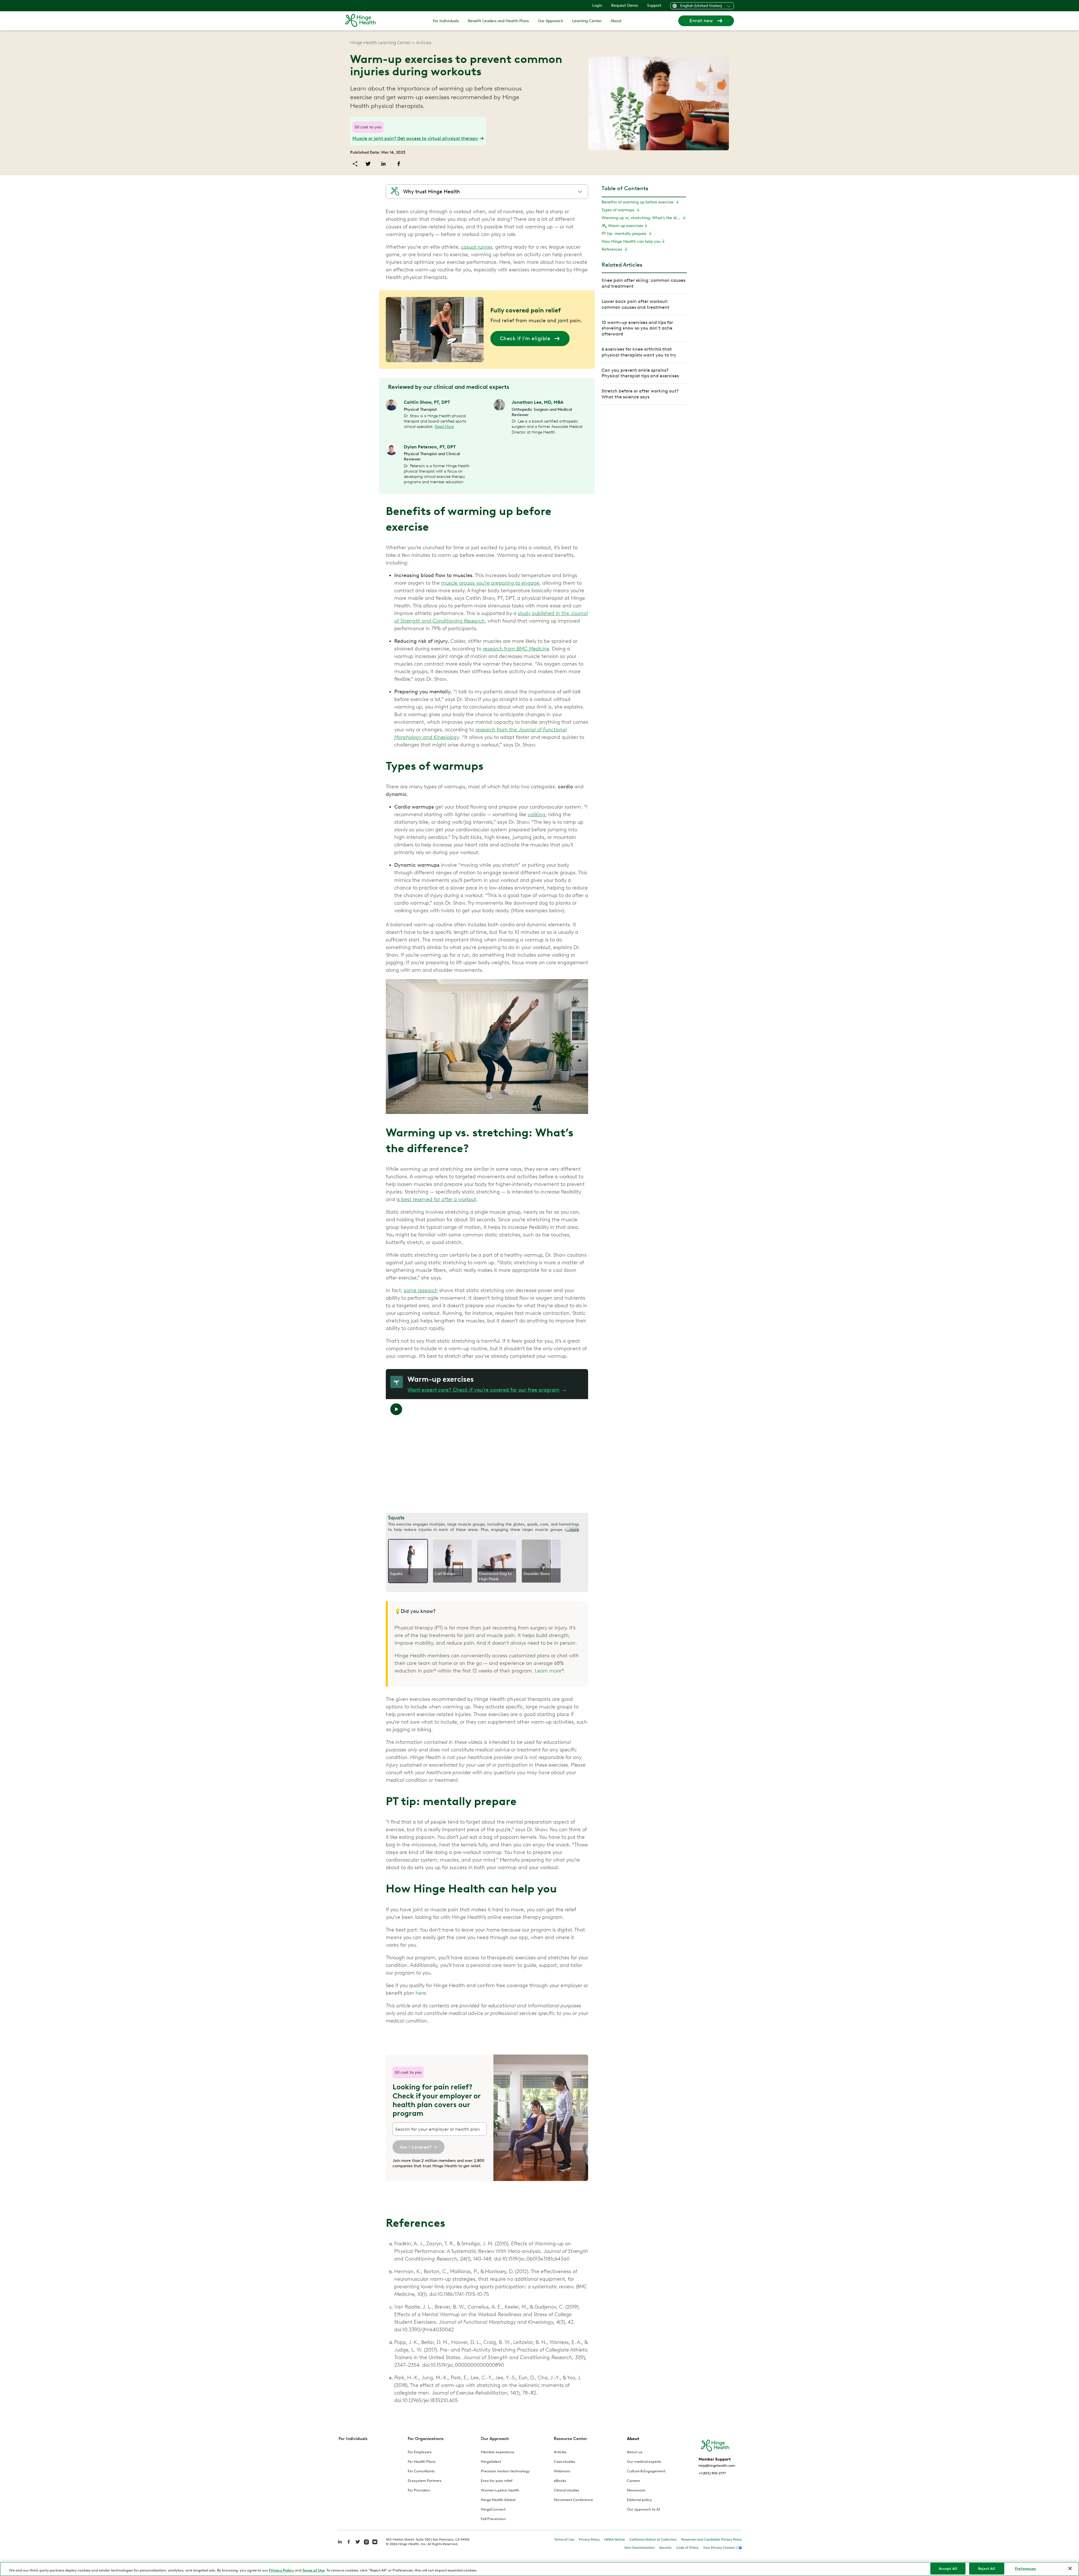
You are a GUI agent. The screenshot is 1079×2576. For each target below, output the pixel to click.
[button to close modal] (598, 1245)
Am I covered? (502, 1322)
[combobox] (533, 1304)
